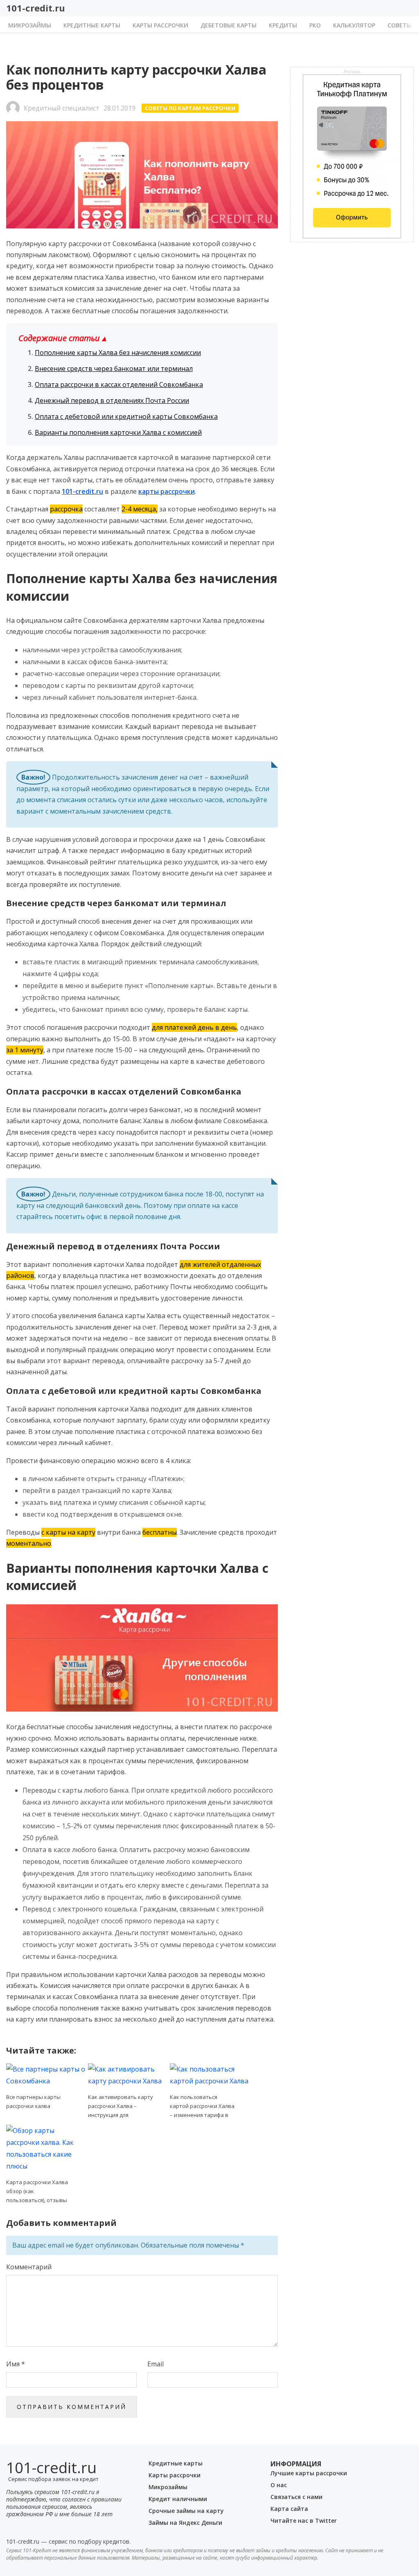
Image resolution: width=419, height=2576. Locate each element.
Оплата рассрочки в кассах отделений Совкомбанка (119, 384)
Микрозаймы (30, 26)
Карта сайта (289, 2509)
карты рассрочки (167, 491)
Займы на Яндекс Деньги (185, 2523)
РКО (315, 26)
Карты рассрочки (160, 26)
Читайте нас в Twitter (304, 2521)
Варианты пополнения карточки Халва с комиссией (118, 432)
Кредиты (283, 26)
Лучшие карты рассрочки (309, 2473)
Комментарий (29, 2267)
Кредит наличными (178, 2499)
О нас (279, 2485)
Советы (400, 26)
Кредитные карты (92, 26)
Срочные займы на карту (186, 2511)
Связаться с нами (296, 2497)
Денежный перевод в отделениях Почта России (112, 400)
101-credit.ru (36, 8)
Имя (16, 2364)
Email (155, 2364)
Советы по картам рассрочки (190, 108)
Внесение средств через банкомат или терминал (114, 369)
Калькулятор (354, 26)
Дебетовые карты (229, 26)
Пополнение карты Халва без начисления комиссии (118, 353)
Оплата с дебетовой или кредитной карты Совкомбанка (126, 416)
